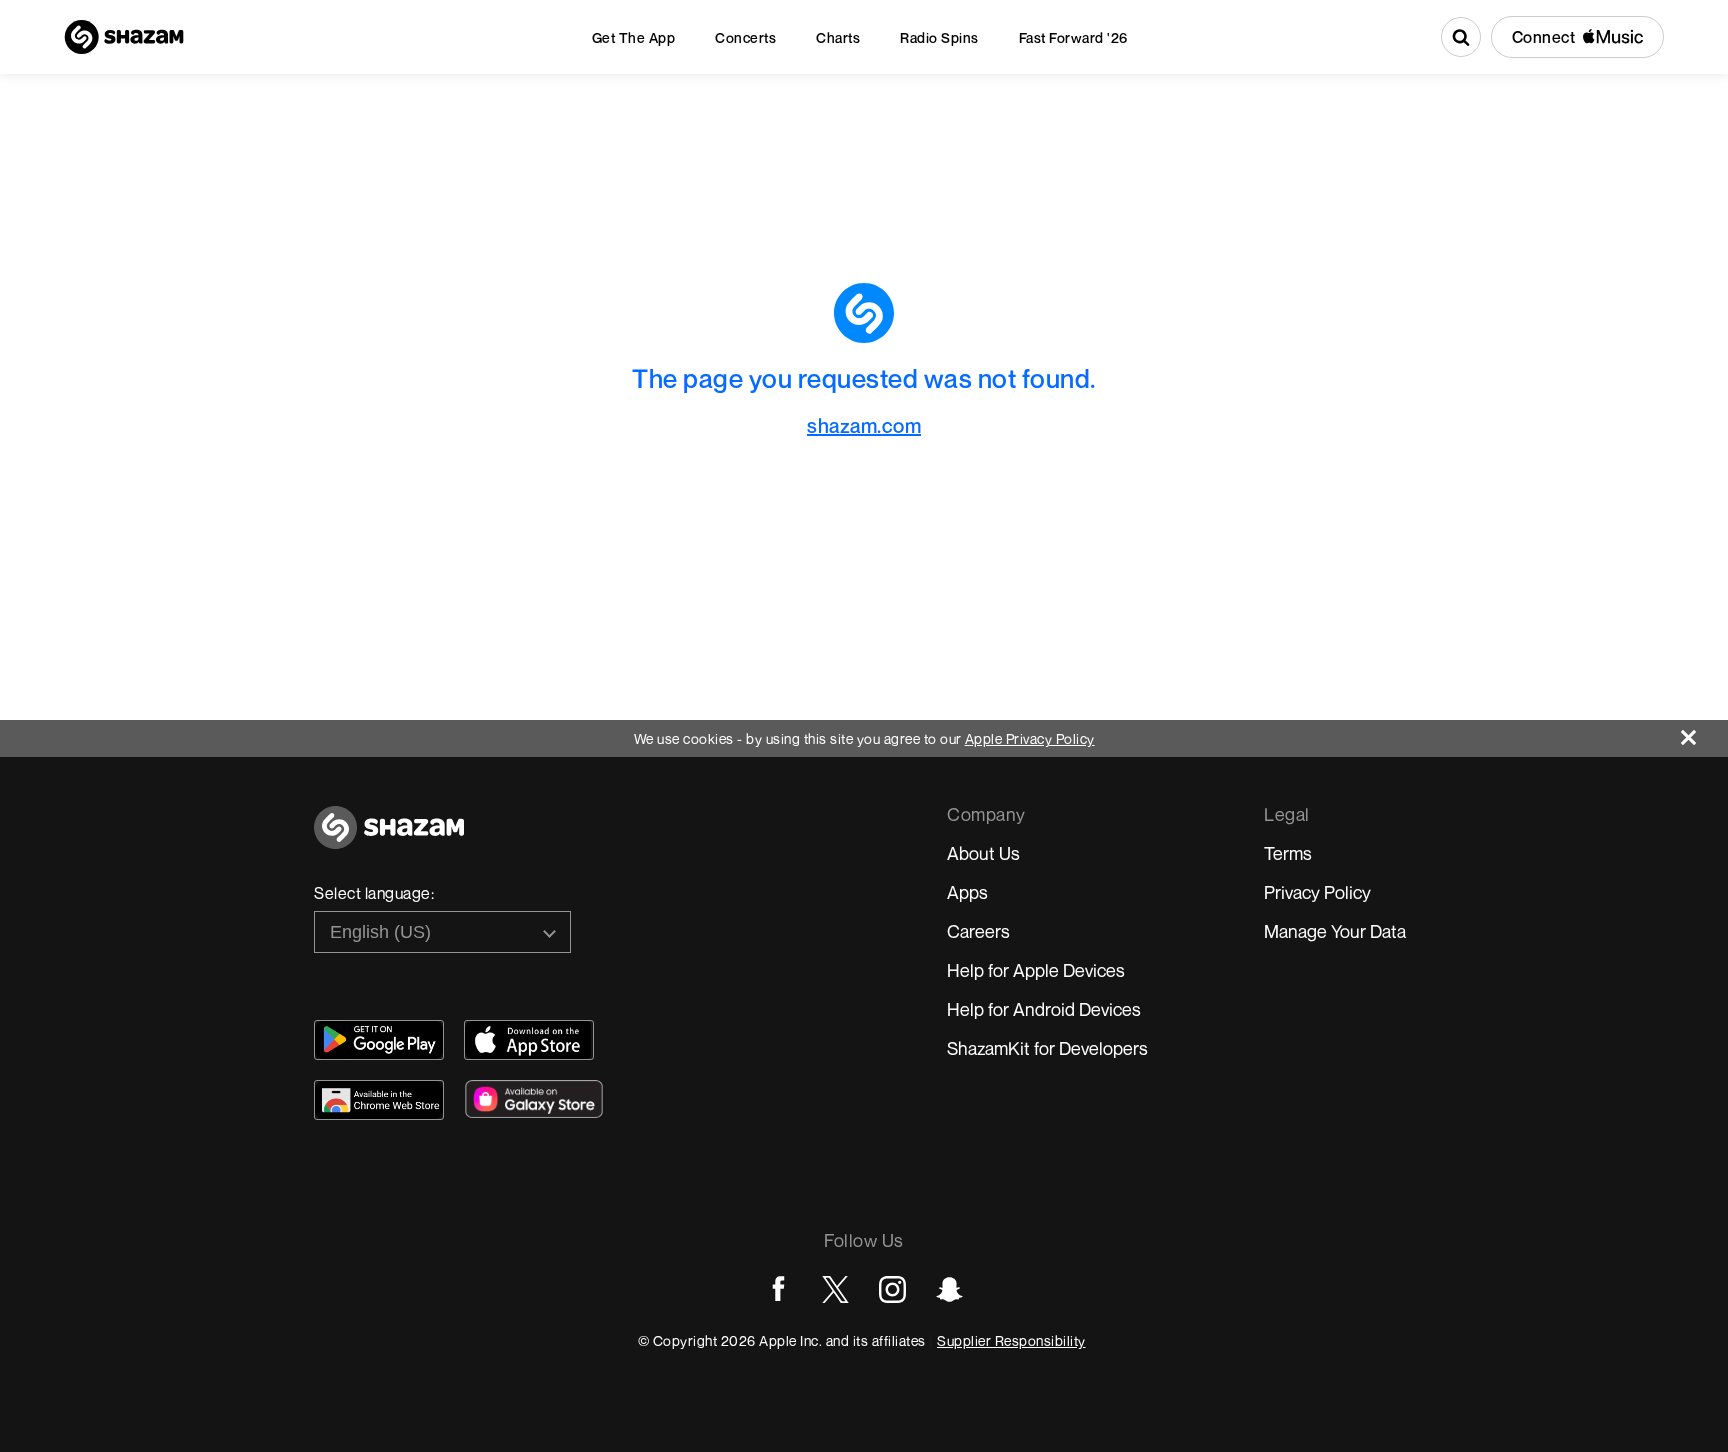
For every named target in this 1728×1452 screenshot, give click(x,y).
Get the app (634, 37)
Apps (967, 892)
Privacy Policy (1317, 892)
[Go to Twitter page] (835, 1289)
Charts (838, 37)
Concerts (745, 37)
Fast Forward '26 (1073, 37)
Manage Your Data (1335, 931)
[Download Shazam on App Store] (529, 1040)
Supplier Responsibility (1011, 1340)
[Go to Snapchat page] (949, 1289)
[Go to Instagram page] (892, 1289)
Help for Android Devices (1044, 1009)
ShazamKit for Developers (1047, 1048)
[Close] (1704, 732)
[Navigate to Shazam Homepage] (124, 37)
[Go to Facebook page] (778, 1289)
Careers (978, 931)
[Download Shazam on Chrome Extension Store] (379, 1100)
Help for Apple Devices (1036, 970)
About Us (983, 853)
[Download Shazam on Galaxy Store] (534, 1099)
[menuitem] (634, 37)
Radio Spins (939, 37)
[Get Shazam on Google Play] (379, 1040)
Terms (1288, 853)
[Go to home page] (389, 838)
